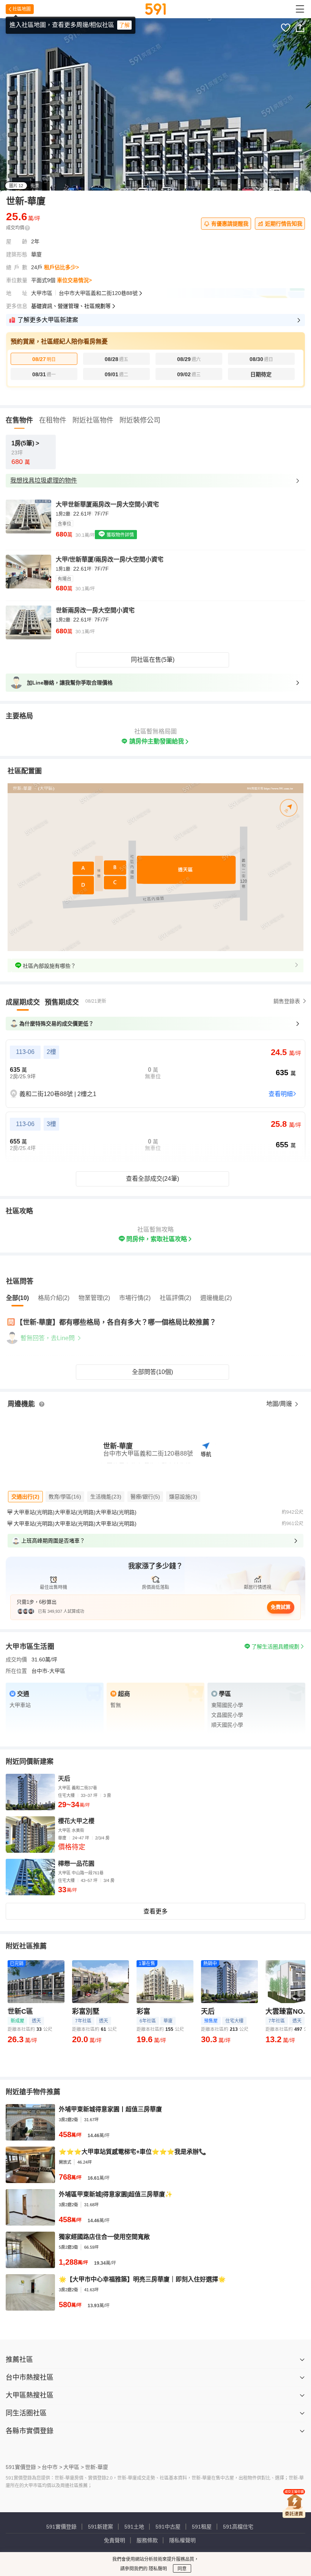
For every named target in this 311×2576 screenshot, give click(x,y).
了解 (124, 25)
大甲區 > (74, 2467)
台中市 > (52, 2467)
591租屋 (202, 2527)
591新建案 (101, 2527)
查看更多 (155, 1911)
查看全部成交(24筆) (152, 1179)
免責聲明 (115, 2540)
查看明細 (281, 1094)
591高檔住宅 (238, 2527)
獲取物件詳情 (120, 535)
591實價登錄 (61, 2527)
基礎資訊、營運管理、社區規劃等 (71, 306)
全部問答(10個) (152, 1372)
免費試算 (281, 1607)
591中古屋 (168, 2527)
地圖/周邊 (280, 1404)
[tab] (23, 1002)
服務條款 (147, 2540)
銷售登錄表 (287, 1001)
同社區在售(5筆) (153, 660)
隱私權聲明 (182, 2540)
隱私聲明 (157, 2569)
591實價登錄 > (23, 2467)
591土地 (134, 2527)
